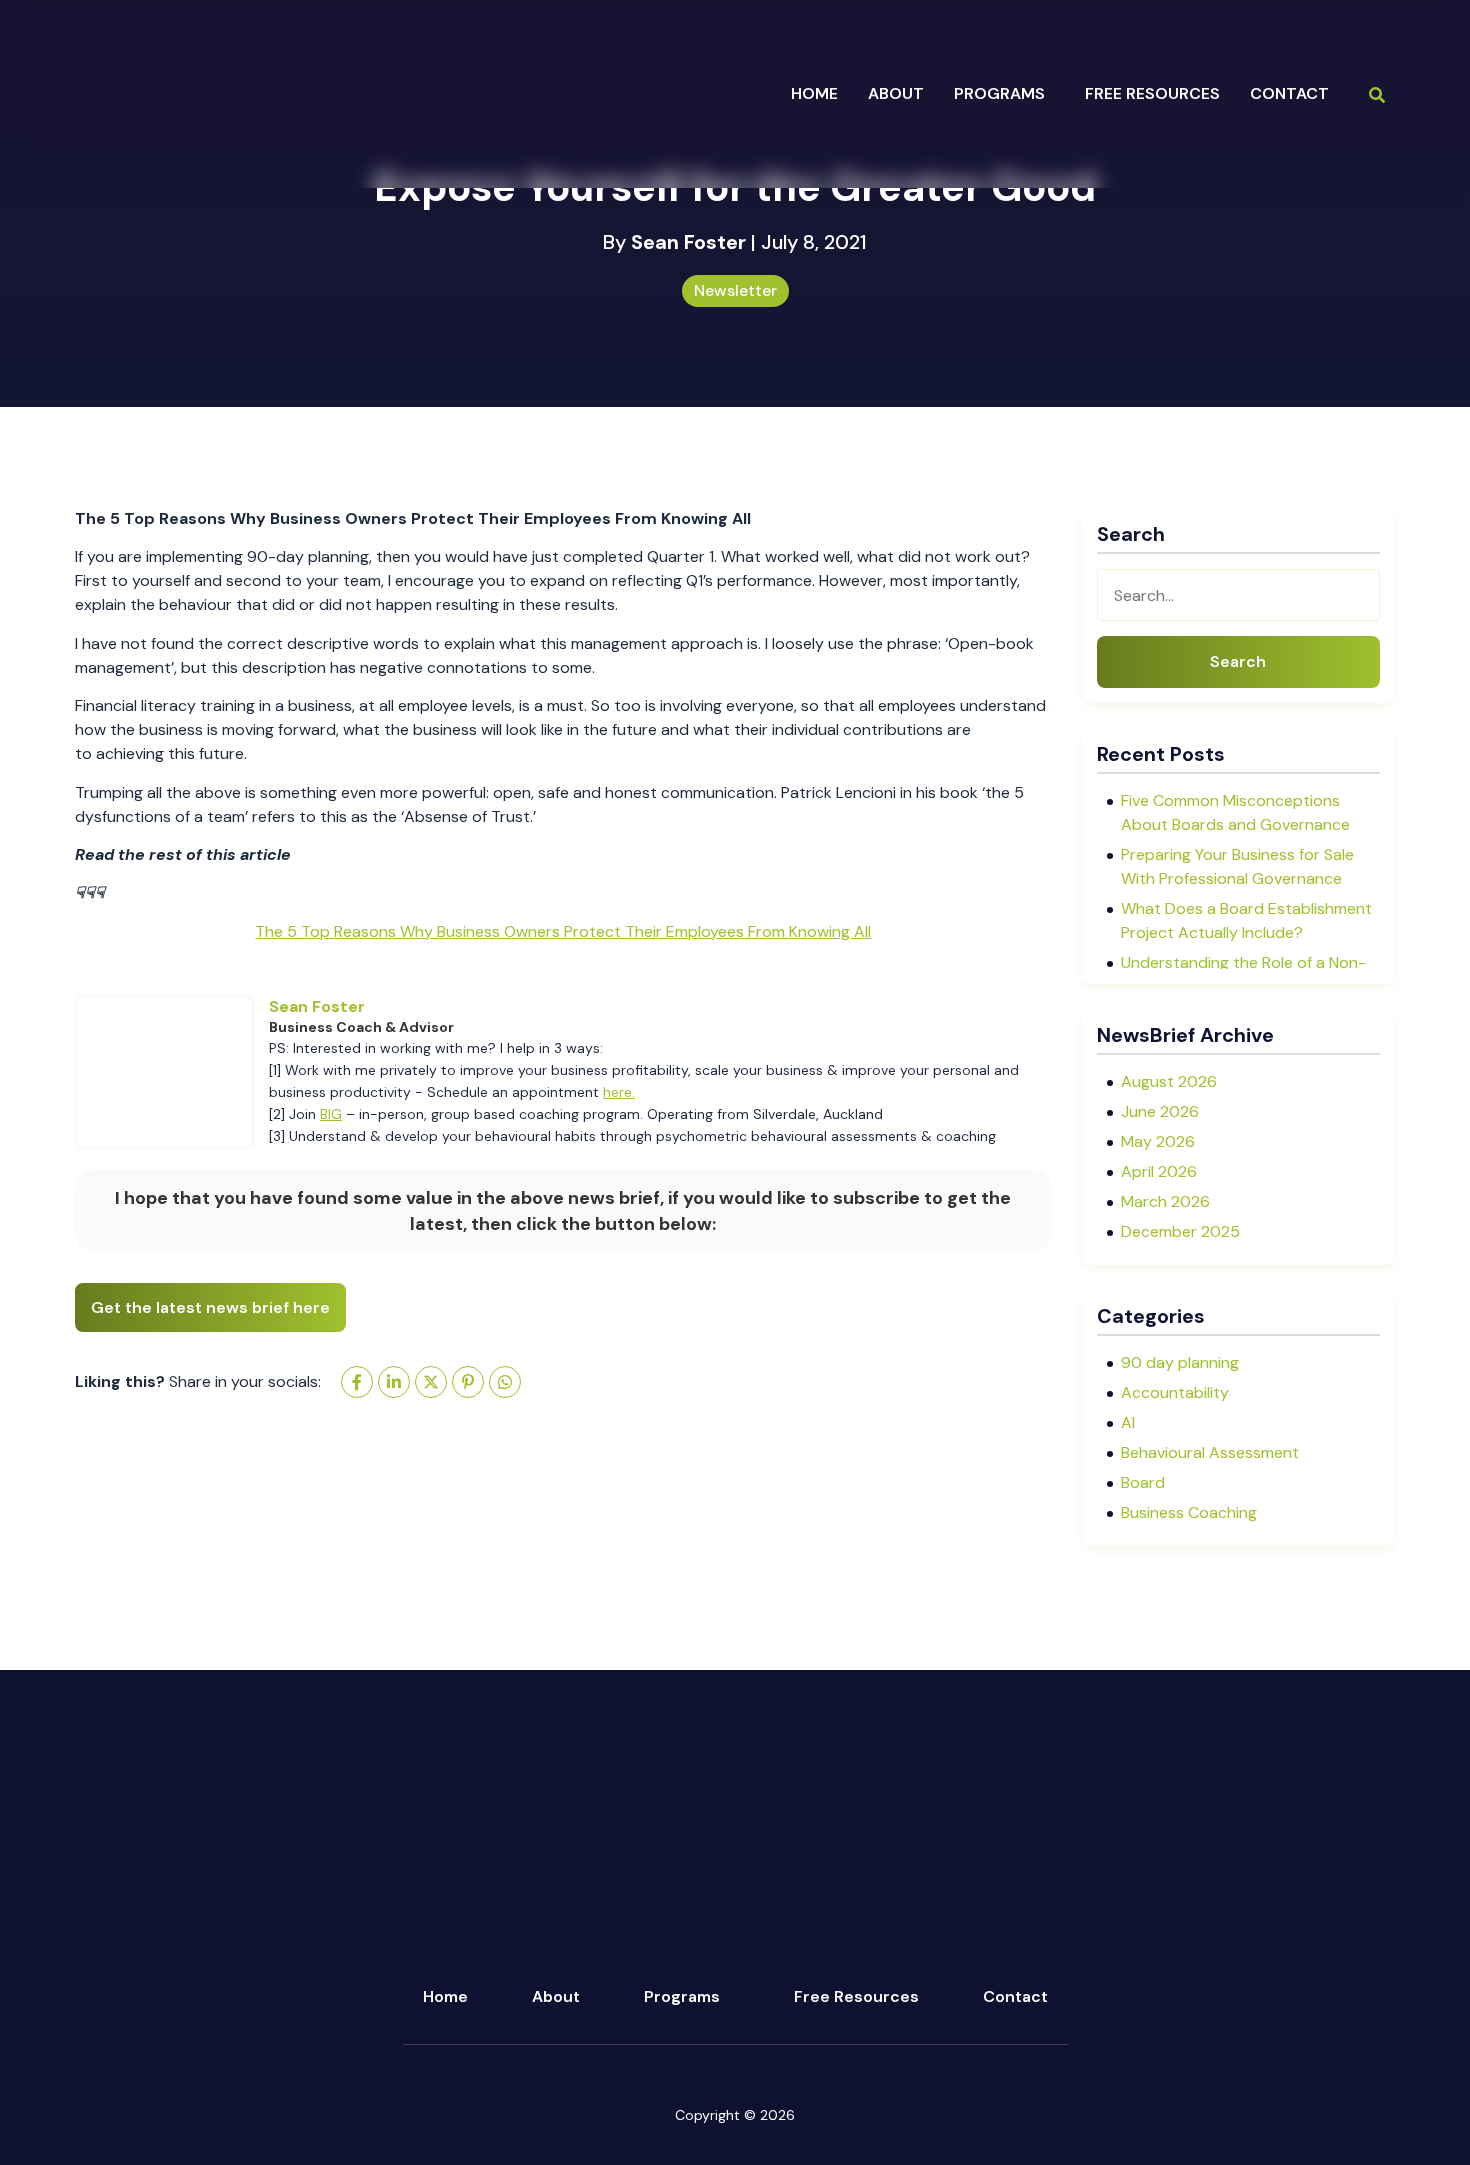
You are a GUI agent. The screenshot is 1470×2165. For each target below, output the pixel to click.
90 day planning (1180, 1362)
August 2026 (1169, 1081)
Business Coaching (1189, 1512)
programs (999, 93)
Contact (1289, 93)
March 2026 (1165, 1201)
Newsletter (735, 290)
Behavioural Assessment (1210, 1452)
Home (814, 93)
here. (619, 1092)
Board (1143, 1482)
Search (1238, 661)
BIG (331, 1114)
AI (1128, 1422)
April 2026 (1159, 1171)
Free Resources (1152, 93)
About (556, 1996)
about (896, 93)
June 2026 (1160, 1111)
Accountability (1175, 1392)
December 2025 (1180, 1231)
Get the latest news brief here (210, 1307)
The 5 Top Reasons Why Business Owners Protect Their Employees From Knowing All (563, 931)
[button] (1004, 94)
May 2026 (1158, 1141)
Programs (682, 1996)
